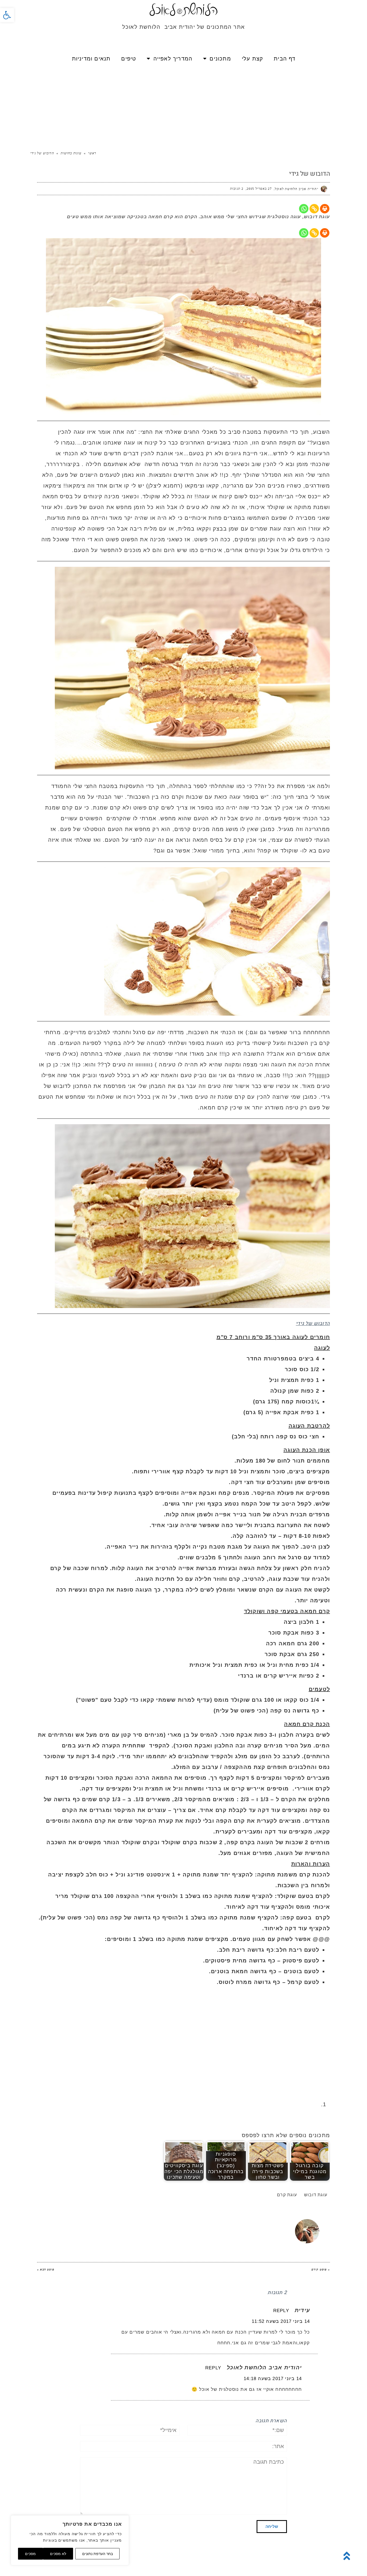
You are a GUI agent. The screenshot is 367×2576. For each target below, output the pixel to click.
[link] (7, 15)
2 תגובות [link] (237, 189)
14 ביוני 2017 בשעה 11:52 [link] (281, 2321)
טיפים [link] (129, 59)
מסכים (30, 2554)
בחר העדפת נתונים (98, 2554)
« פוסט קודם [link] (321, 2269)
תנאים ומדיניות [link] (91, 59)
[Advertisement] (183, 108)
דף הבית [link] (285, 59)
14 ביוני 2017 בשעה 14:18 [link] (273, 2379)
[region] (70, 2540)
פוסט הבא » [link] (46, 2269)
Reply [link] (281, 2311)
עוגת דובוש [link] (316, 2195)
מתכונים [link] (220, 59)
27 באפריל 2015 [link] (259, 189)
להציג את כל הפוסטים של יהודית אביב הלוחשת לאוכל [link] (195, 2222)
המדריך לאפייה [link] (173, 59)
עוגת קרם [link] (287, 2195)
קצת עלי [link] (252, 59)
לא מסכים (58, 2554)
